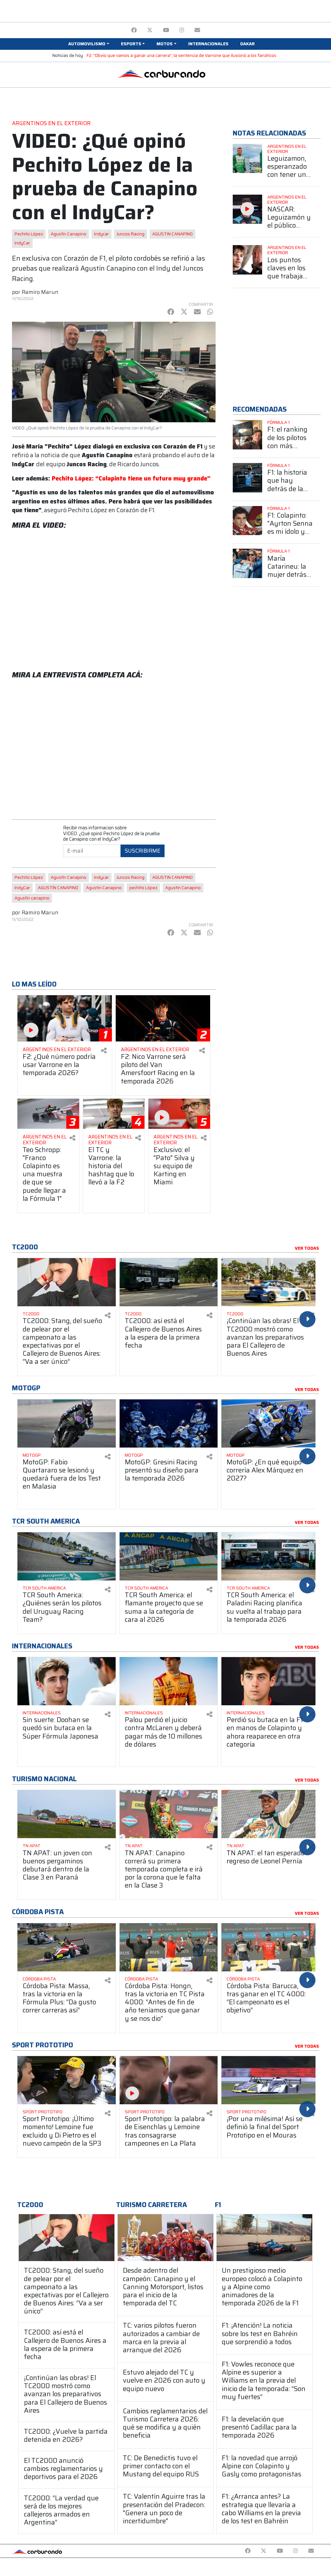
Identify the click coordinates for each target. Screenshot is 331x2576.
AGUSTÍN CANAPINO (58, 888)
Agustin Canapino (104, 888)
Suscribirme (143, 851)
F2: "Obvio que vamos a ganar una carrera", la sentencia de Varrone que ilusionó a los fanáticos (182, 55)
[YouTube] (166, 30)
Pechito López (29, 234)
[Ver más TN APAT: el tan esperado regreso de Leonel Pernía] (271, 1814)
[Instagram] (182, 30)
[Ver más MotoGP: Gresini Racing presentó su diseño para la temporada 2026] (169, 1423)
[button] (89, 44)
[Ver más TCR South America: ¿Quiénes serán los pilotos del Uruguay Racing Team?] (67, 1556)
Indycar (101, 234)
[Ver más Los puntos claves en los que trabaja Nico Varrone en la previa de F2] (247, 260)
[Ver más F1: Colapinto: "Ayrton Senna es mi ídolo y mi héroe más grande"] (247, 521)
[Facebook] (134, 30)
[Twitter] (150, 30)
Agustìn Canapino (183, 888)
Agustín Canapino (69, 234)
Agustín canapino (32, 898)
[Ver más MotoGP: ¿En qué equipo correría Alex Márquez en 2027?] (271, 1423)
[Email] (197, 30)
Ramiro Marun (40, 292)
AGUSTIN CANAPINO (172, 234)
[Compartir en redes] (104, 1051)
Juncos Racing (131, 234)
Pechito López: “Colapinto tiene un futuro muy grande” (131, 478)
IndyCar (22, 243)
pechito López (143, 888)
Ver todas (307, 1248)
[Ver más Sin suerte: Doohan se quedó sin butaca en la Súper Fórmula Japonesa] (67, 1681)
